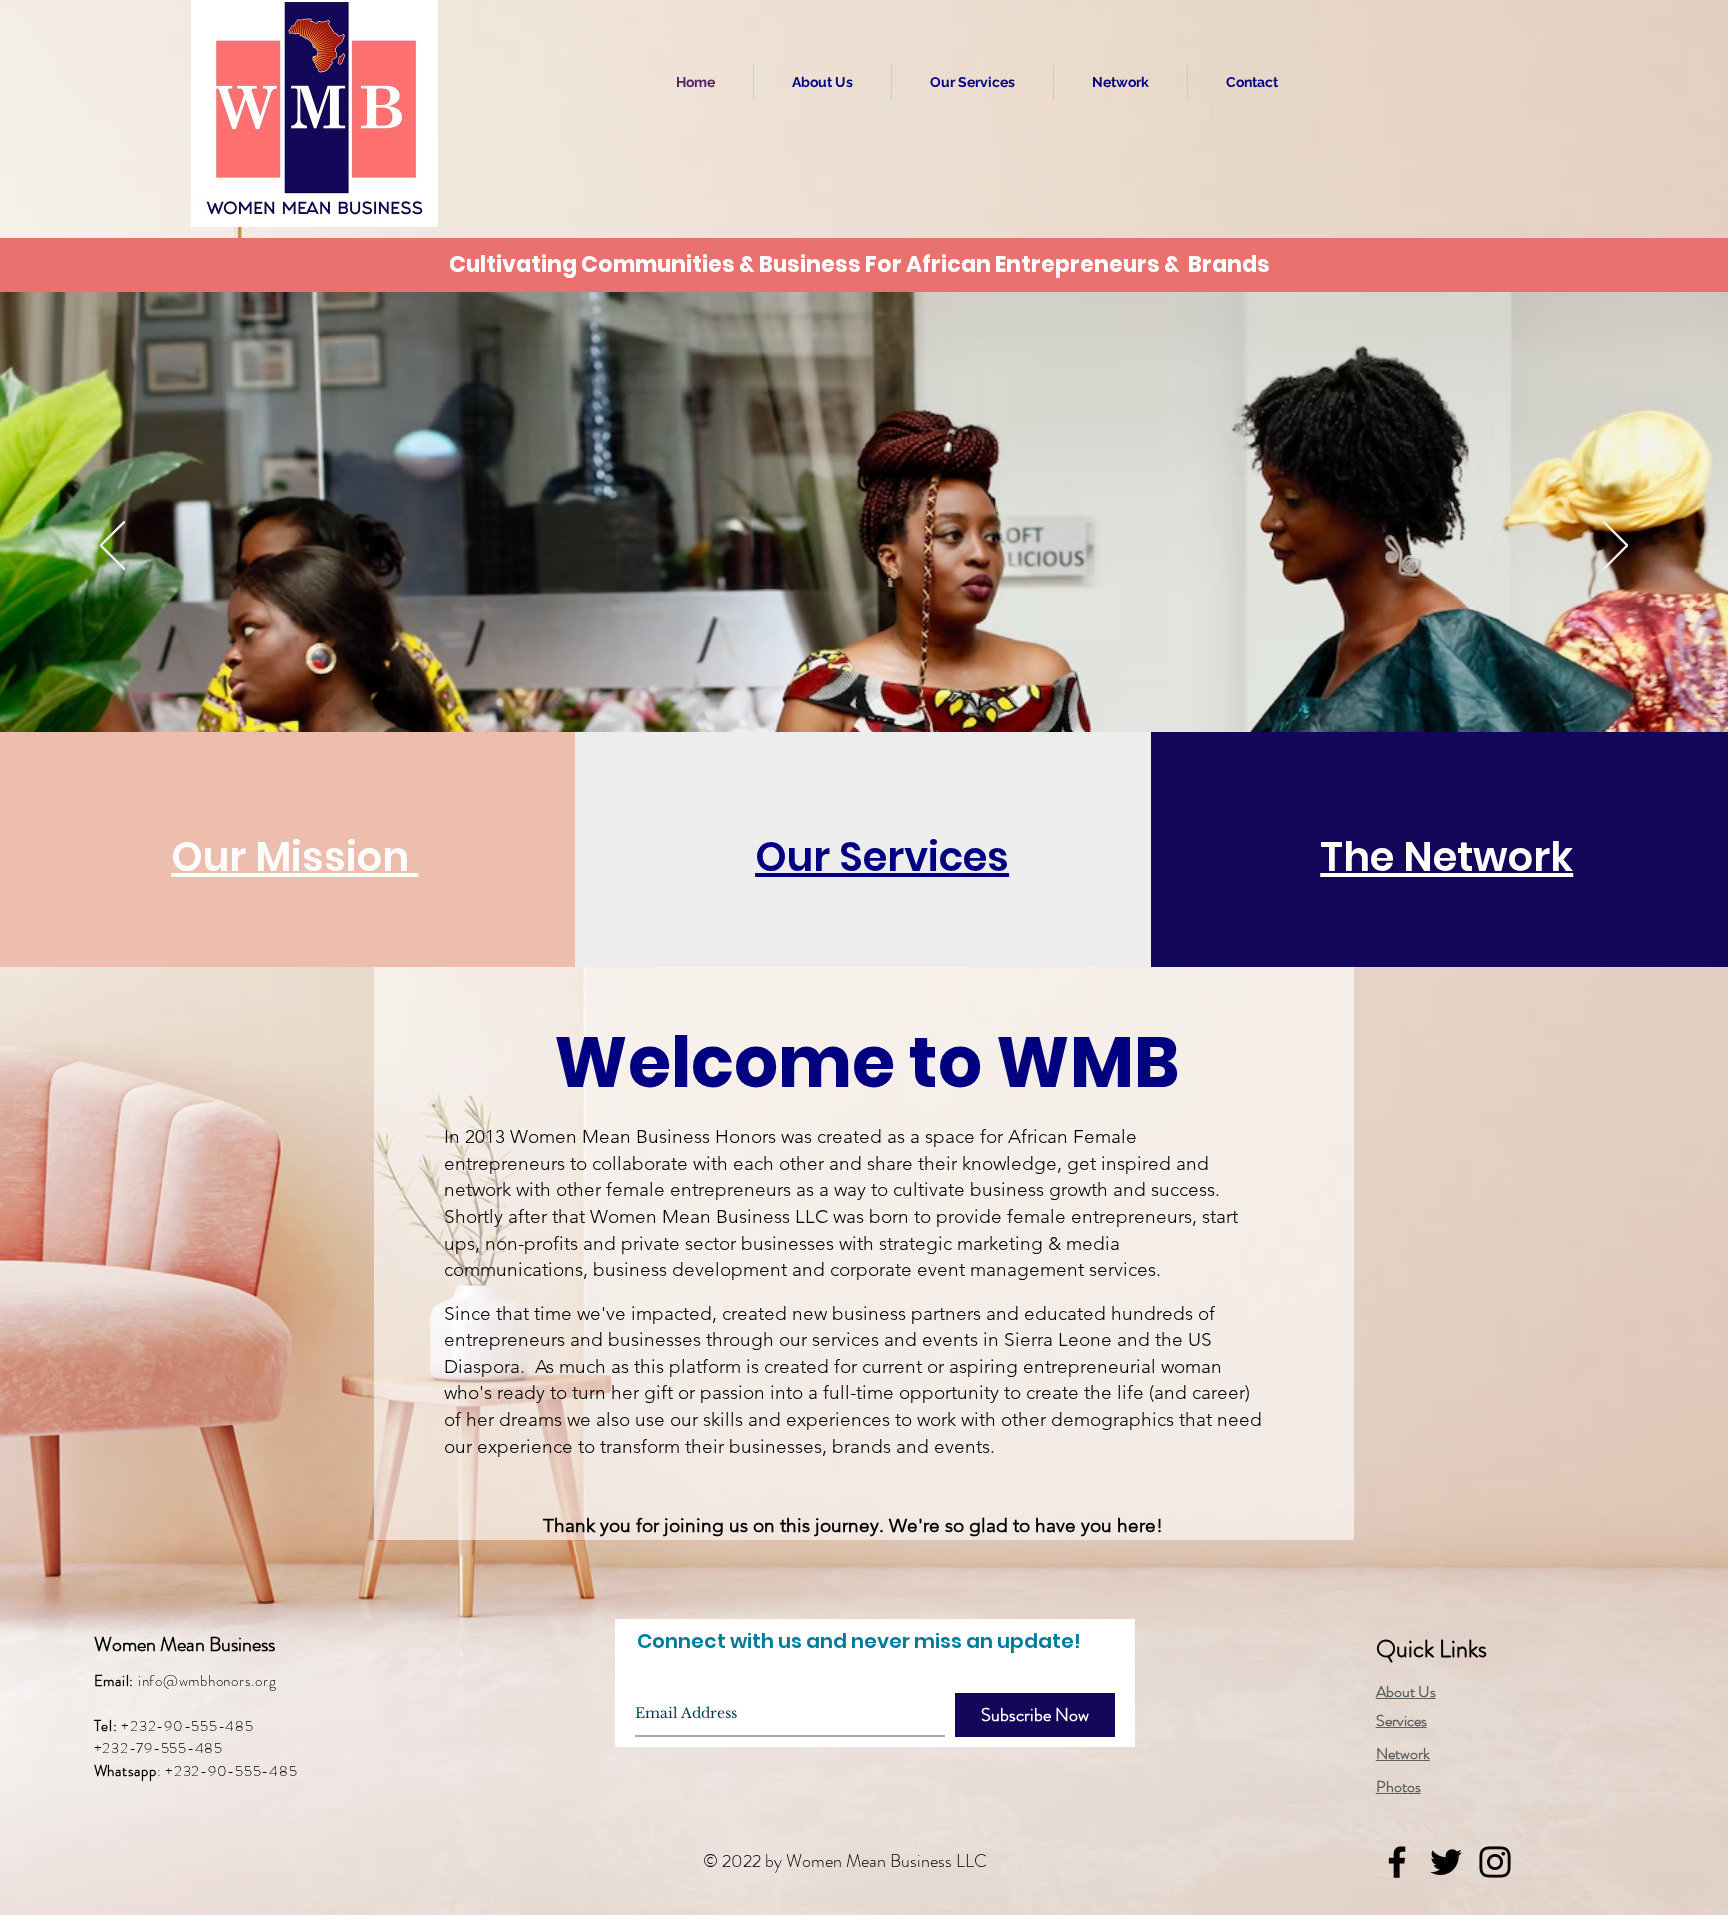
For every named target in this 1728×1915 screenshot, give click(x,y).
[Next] (1615, 547)
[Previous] (112, 547)
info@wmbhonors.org (207, 1681)
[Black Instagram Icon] (1495, 1862)
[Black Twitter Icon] (1446, 1862)
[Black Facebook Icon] (1397, 1862)
